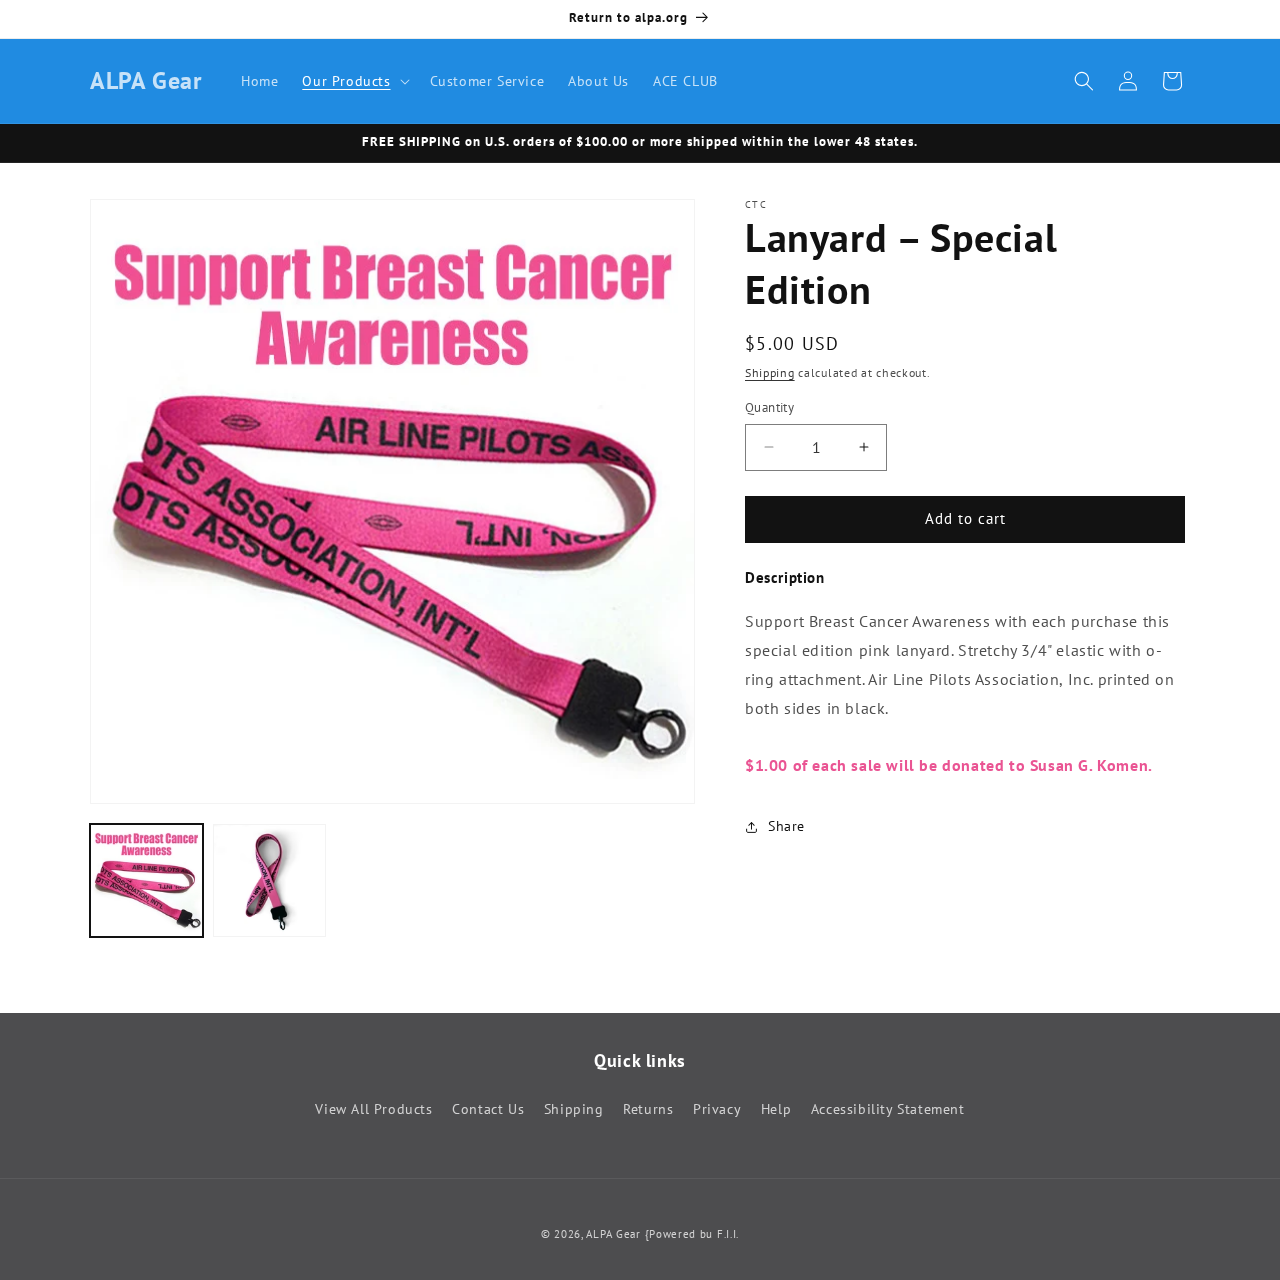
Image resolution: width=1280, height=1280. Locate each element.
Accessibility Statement (888, 1109)
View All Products (373, 1109)
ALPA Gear (613, 1234)
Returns (648, 1109)
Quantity (769, 407)
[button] (353, 81)
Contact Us (488, 1109)
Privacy (717, 1109)
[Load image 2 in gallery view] (269, 880)
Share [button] (786, 827)
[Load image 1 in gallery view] (146, 880)
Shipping (770, 372)
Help (776, 1109)
